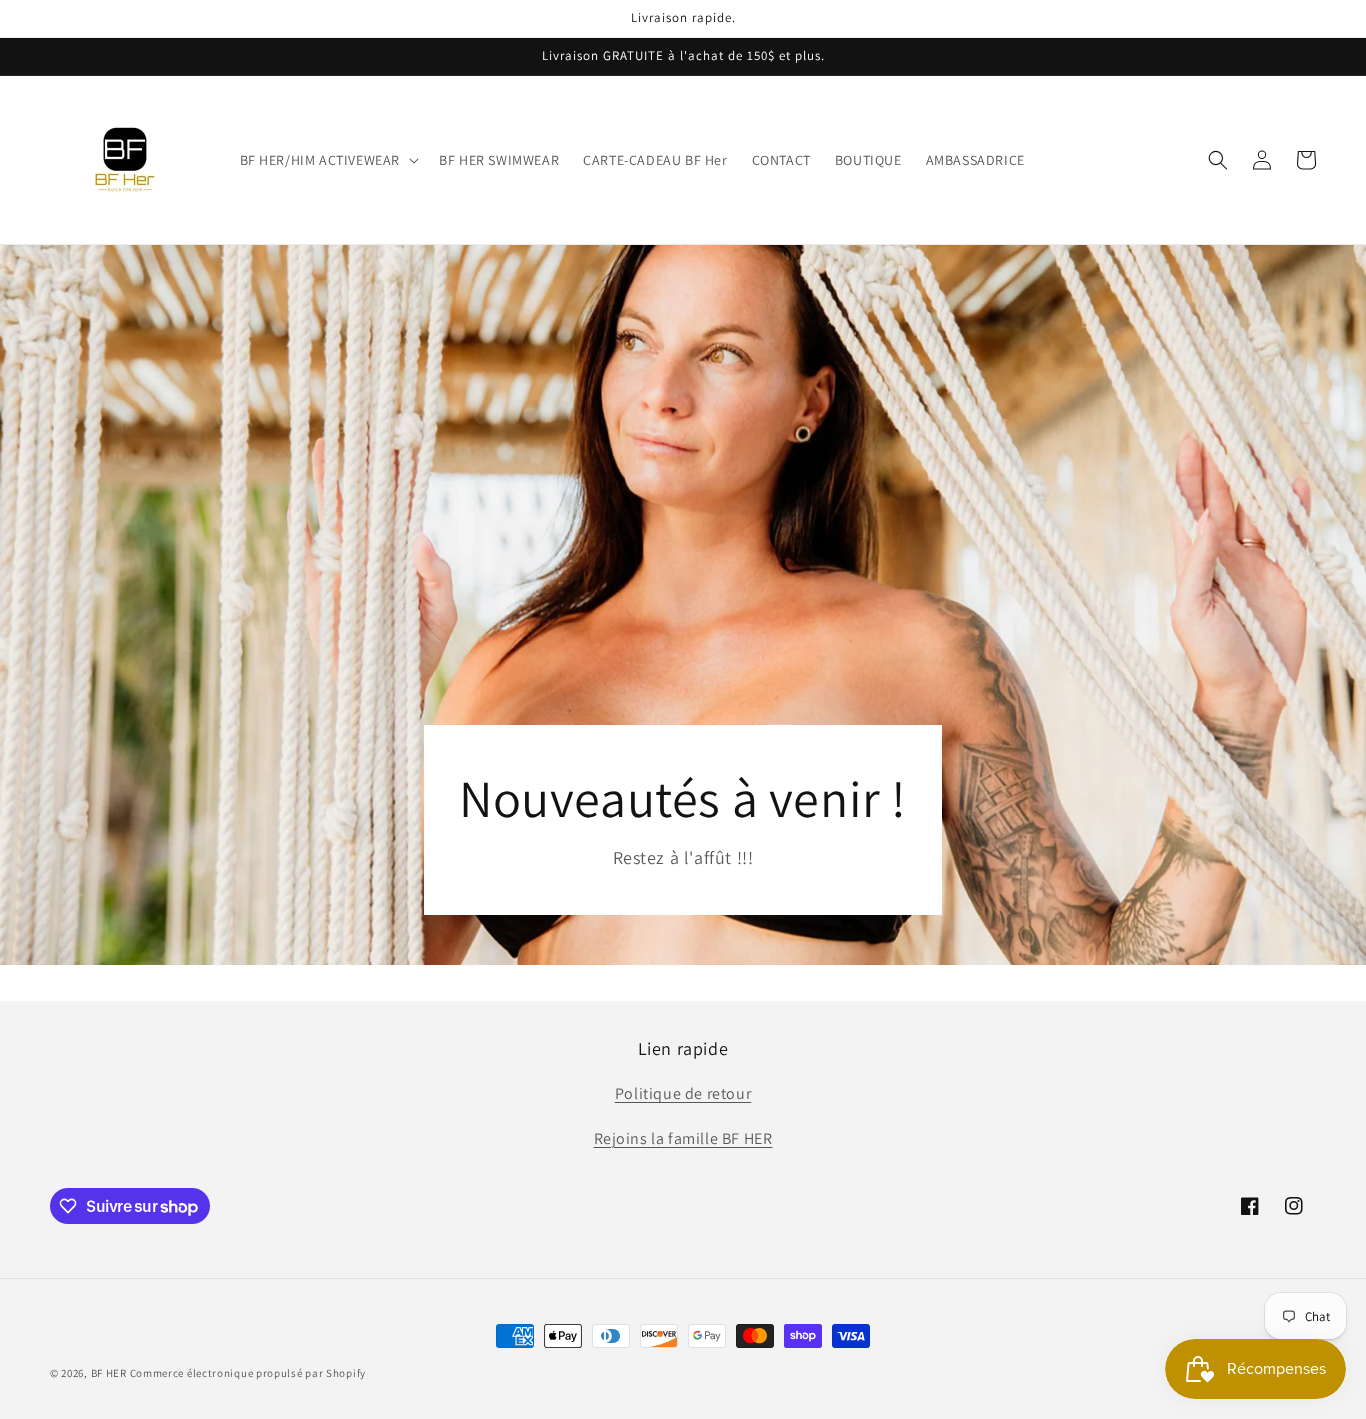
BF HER (109, 1373)
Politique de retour (683, 1093)
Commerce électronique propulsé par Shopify (248, 1373)
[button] (328, 160)
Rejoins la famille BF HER (683, 1138)
